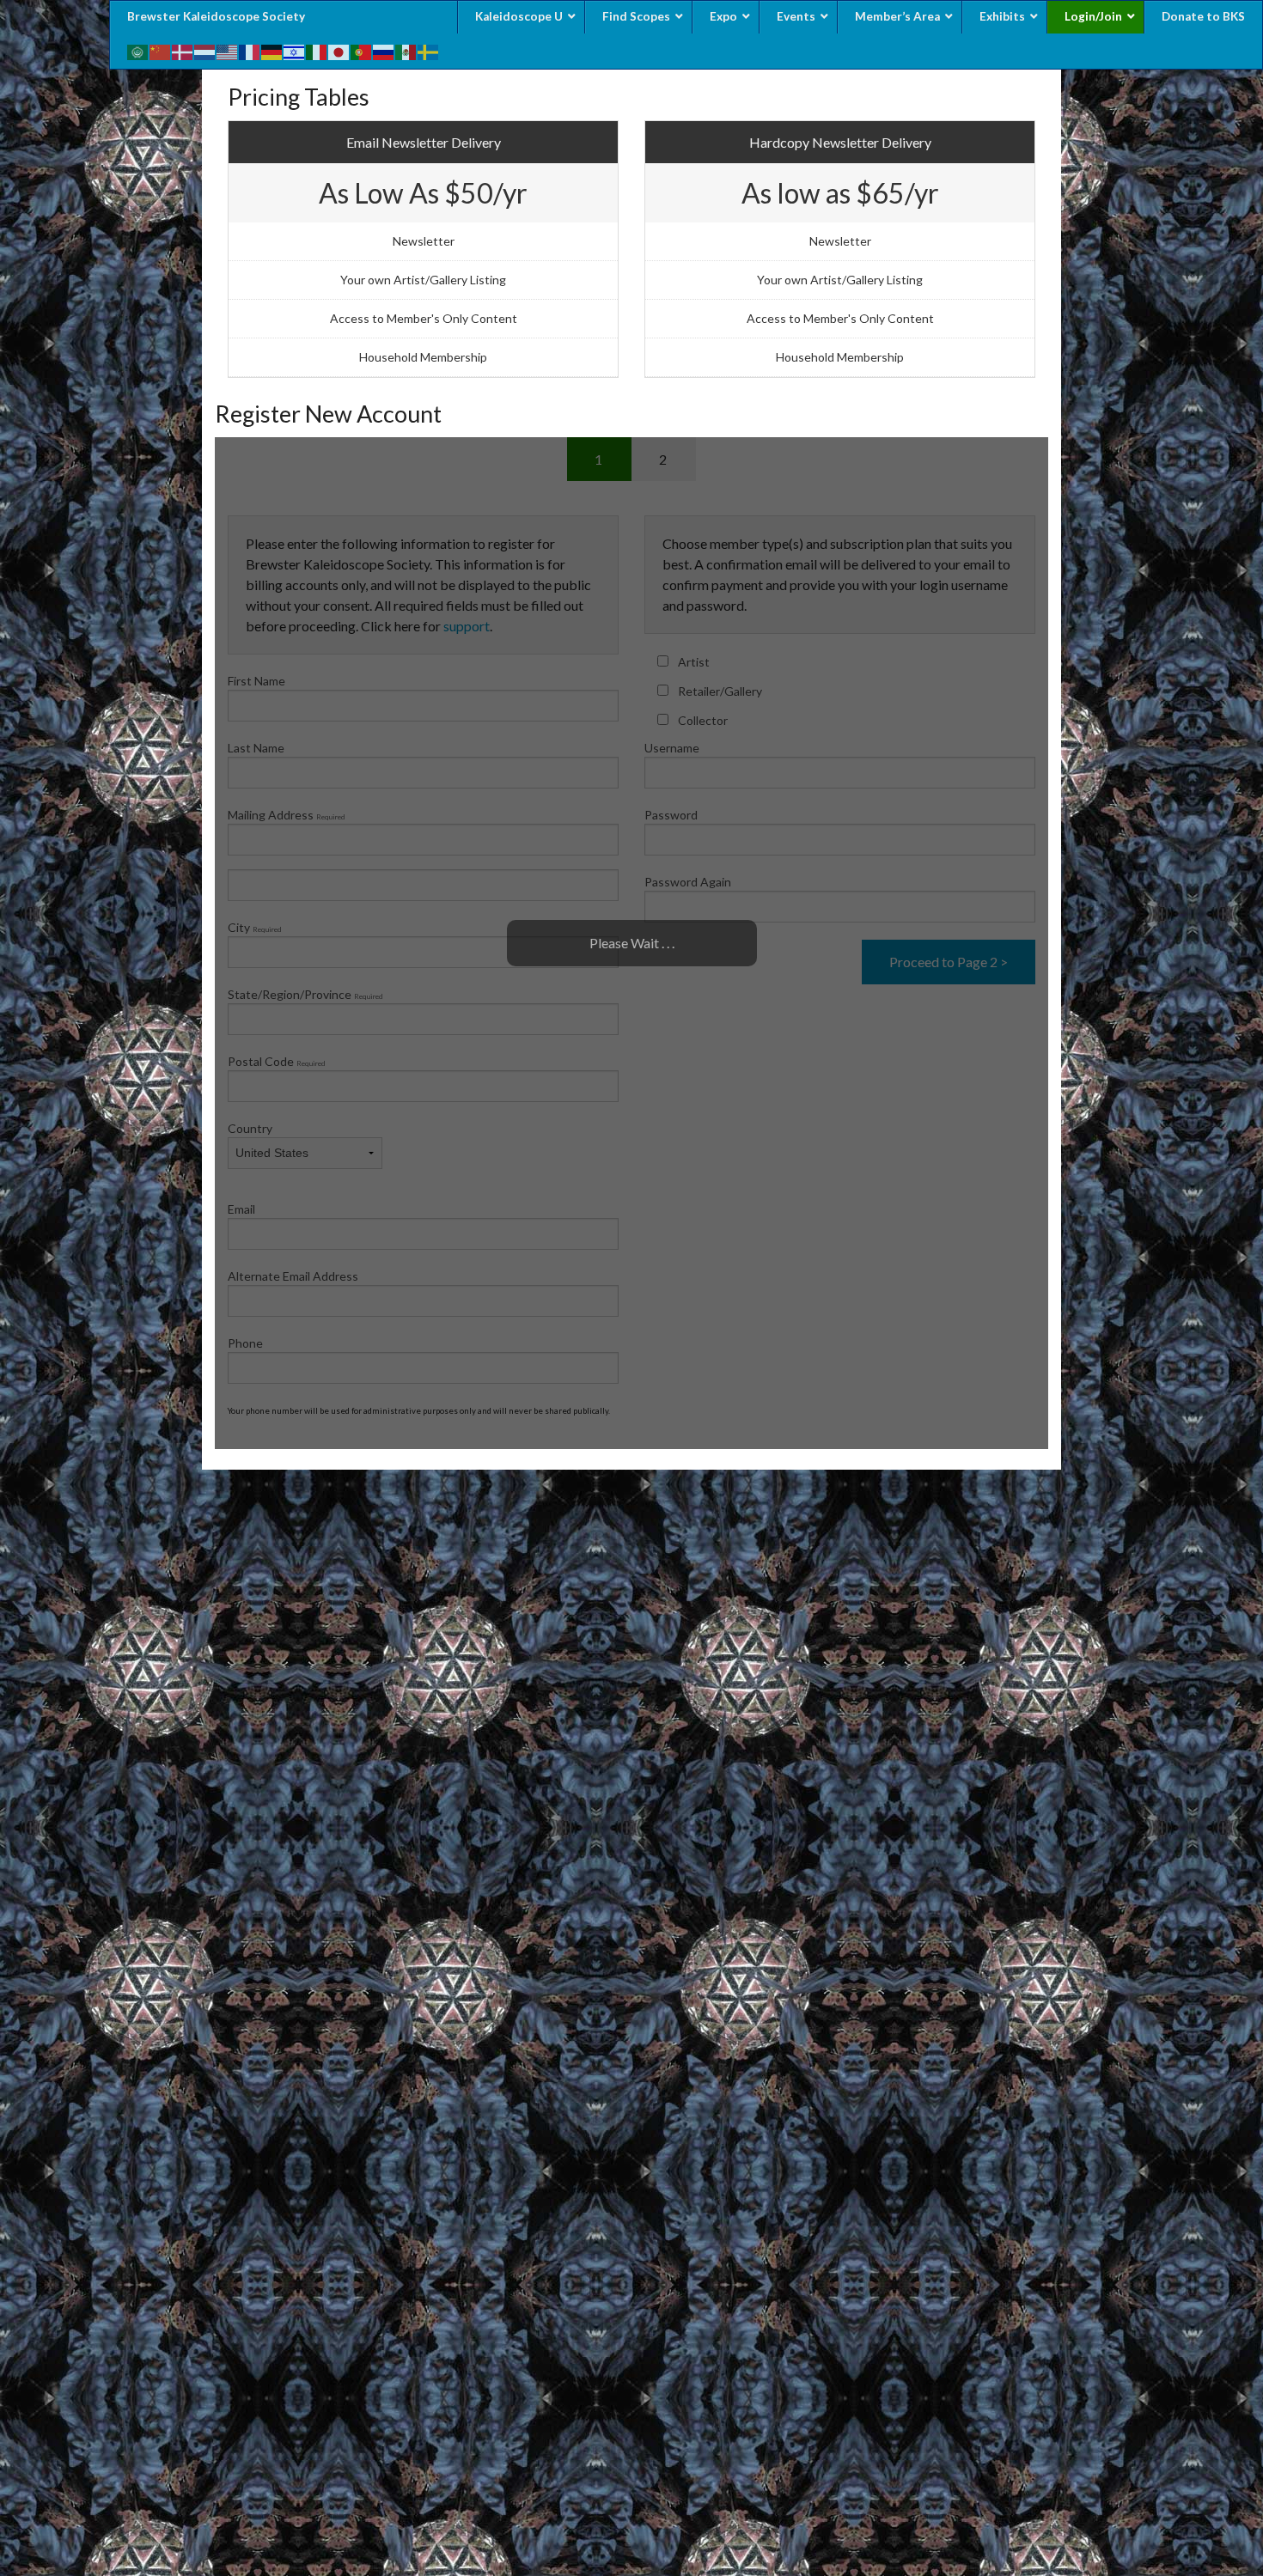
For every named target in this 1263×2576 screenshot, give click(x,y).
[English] (228, 50)
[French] (250, 50)
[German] (272, 50)
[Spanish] (406, 50)
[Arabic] (138, 50)
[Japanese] (339, 50)
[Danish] (183, 50)
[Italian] (317, 50)
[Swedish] (429, 50)
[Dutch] (205, 50)
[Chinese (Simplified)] (161, 50)
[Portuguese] (362, 50)
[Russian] (384, 50)
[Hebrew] (295, 50)
